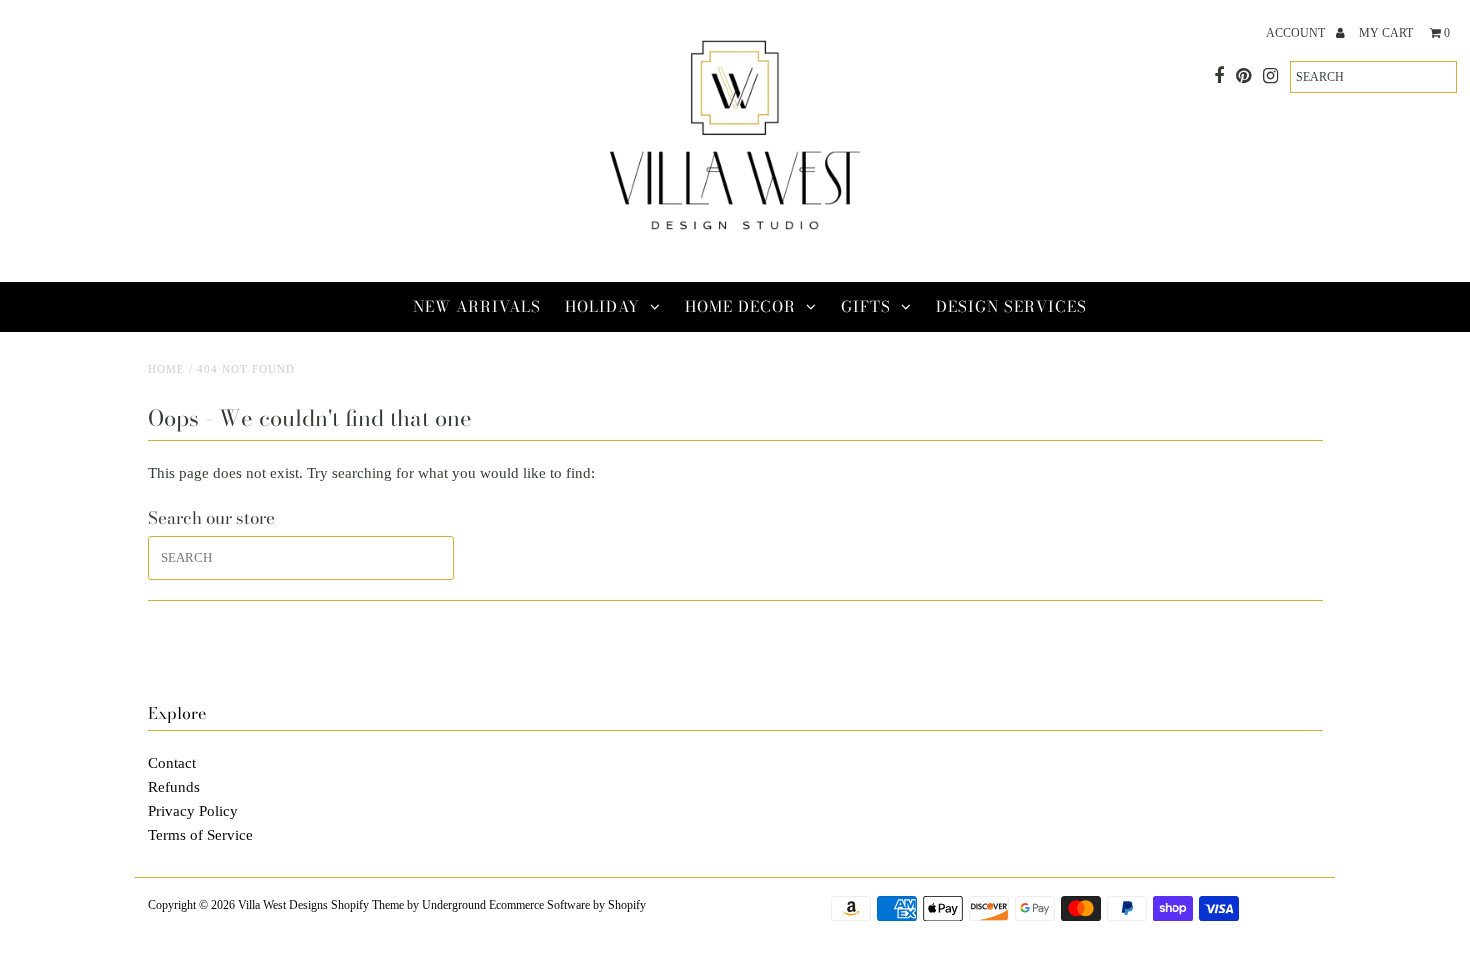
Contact (172, 763)
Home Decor (740, 306)
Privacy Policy (193, 811)
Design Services (1011, 306)
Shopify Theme (367, 905)
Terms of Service (200, 835)
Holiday (602, 306)
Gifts (866, 306)
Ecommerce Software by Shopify (567, 905)
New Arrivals (477, 306)
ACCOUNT (1297, 33)
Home (166, 369)
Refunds (174, 787)
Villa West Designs (283, 905)
